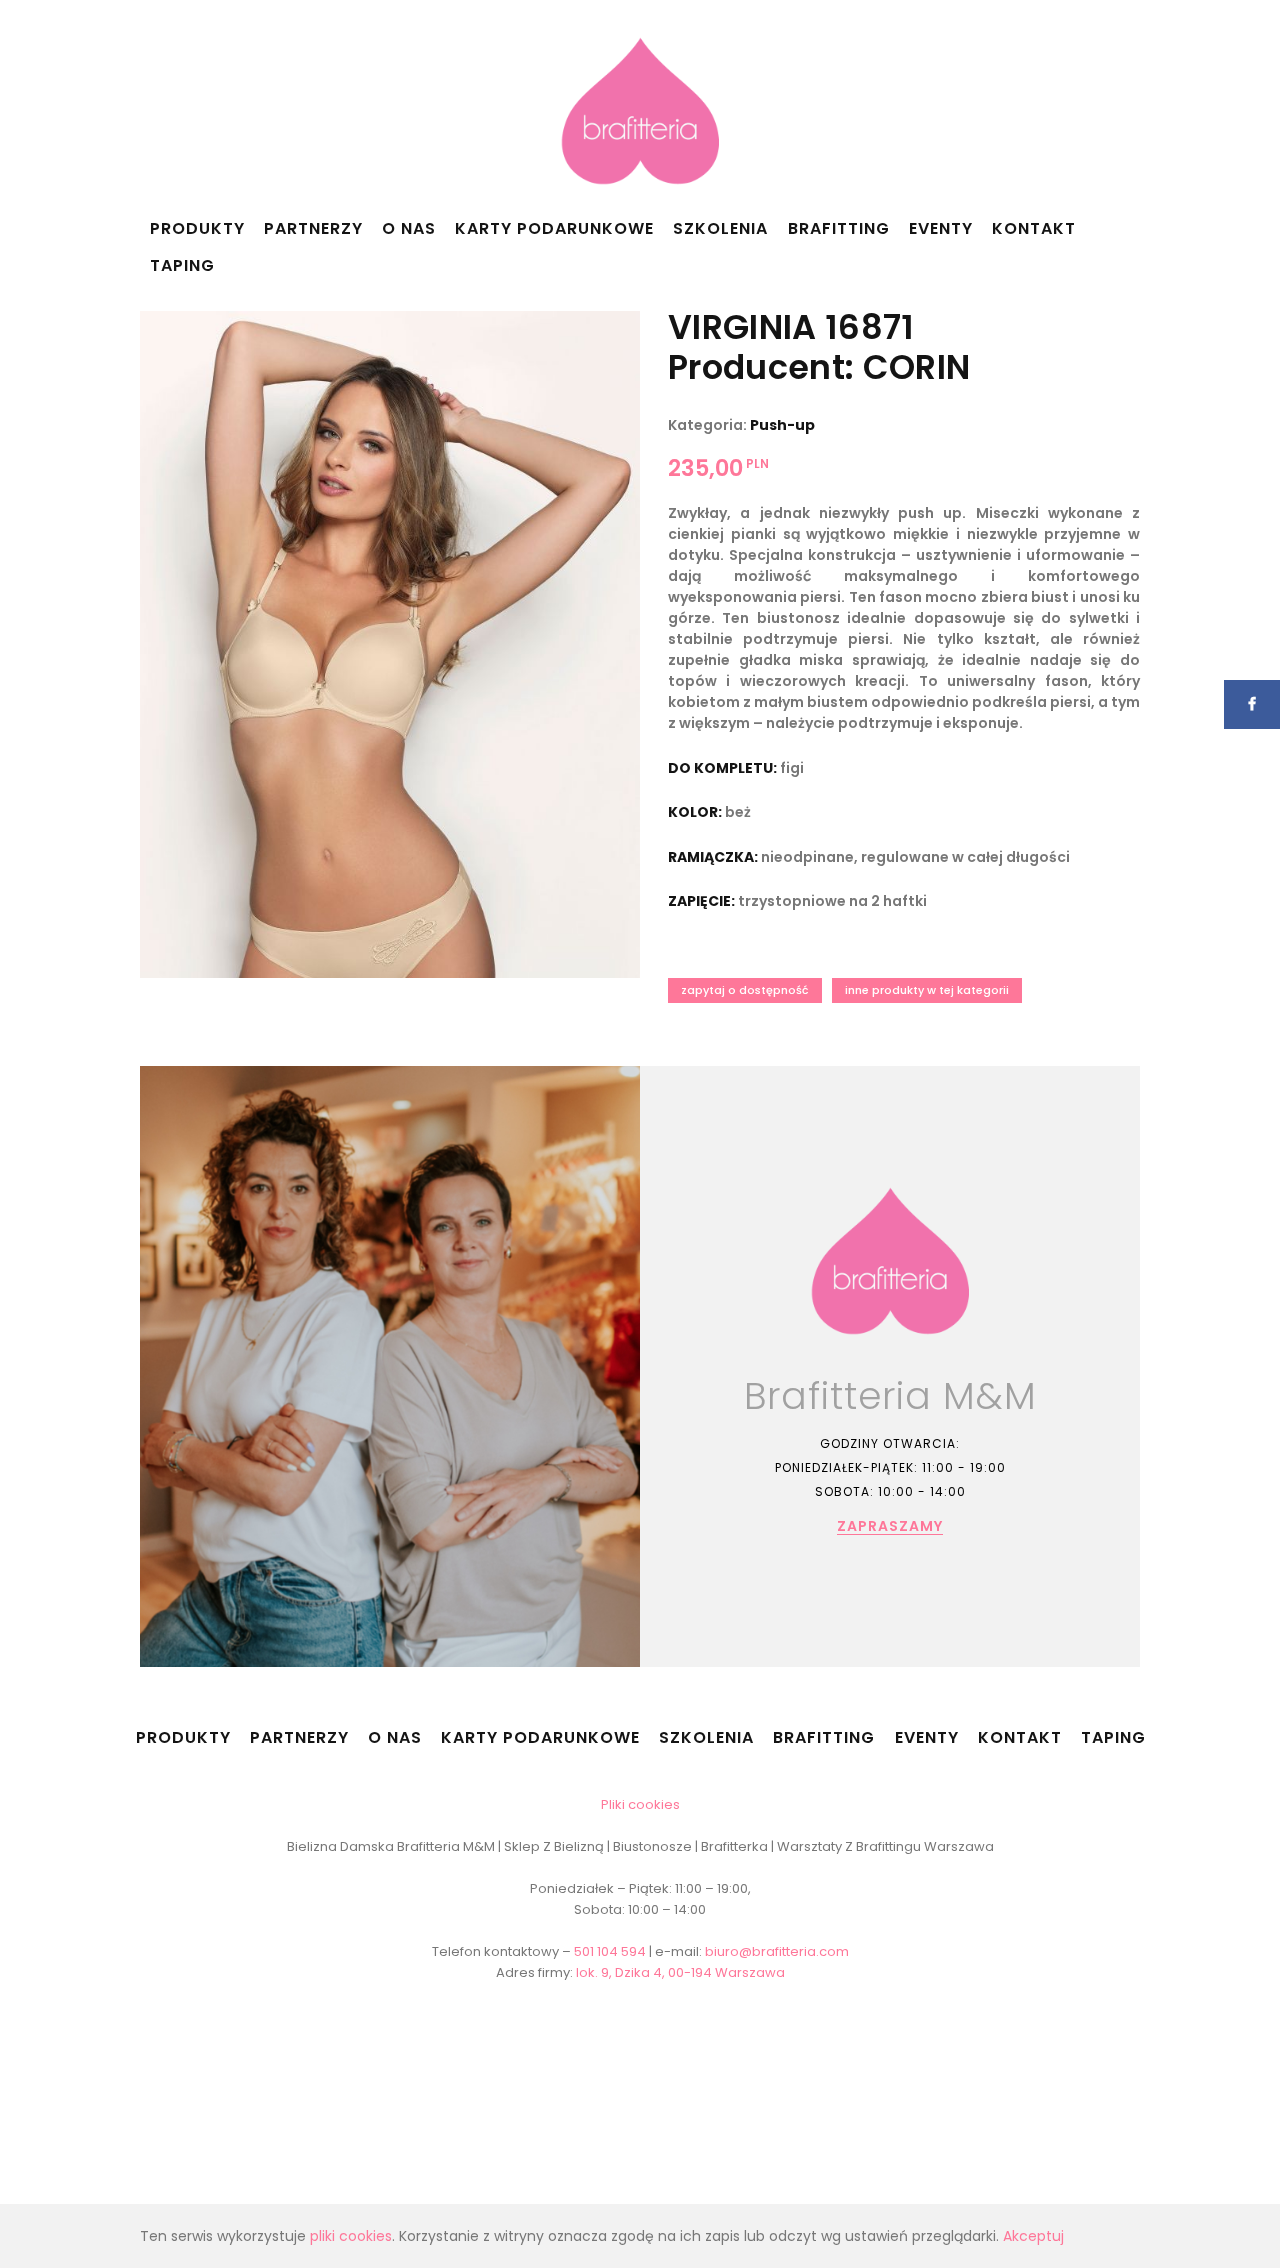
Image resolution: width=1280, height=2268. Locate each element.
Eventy (941, 228)
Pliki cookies (640, 1804)
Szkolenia (720, 228)
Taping (182, 265)
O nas (409, 228)
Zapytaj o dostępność (745, 990)
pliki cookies (351, 2236)
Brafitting (839, 228)
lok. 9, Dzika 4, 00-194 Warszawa (680, 1972)
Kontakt (1034, 228)
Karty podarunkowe (554, 228)
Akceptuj (1033, 2236)
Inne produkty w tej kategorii (927, 990)
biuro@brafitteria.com (777, 1951)
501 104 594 (610, 1951)
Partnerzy (313, 228)
